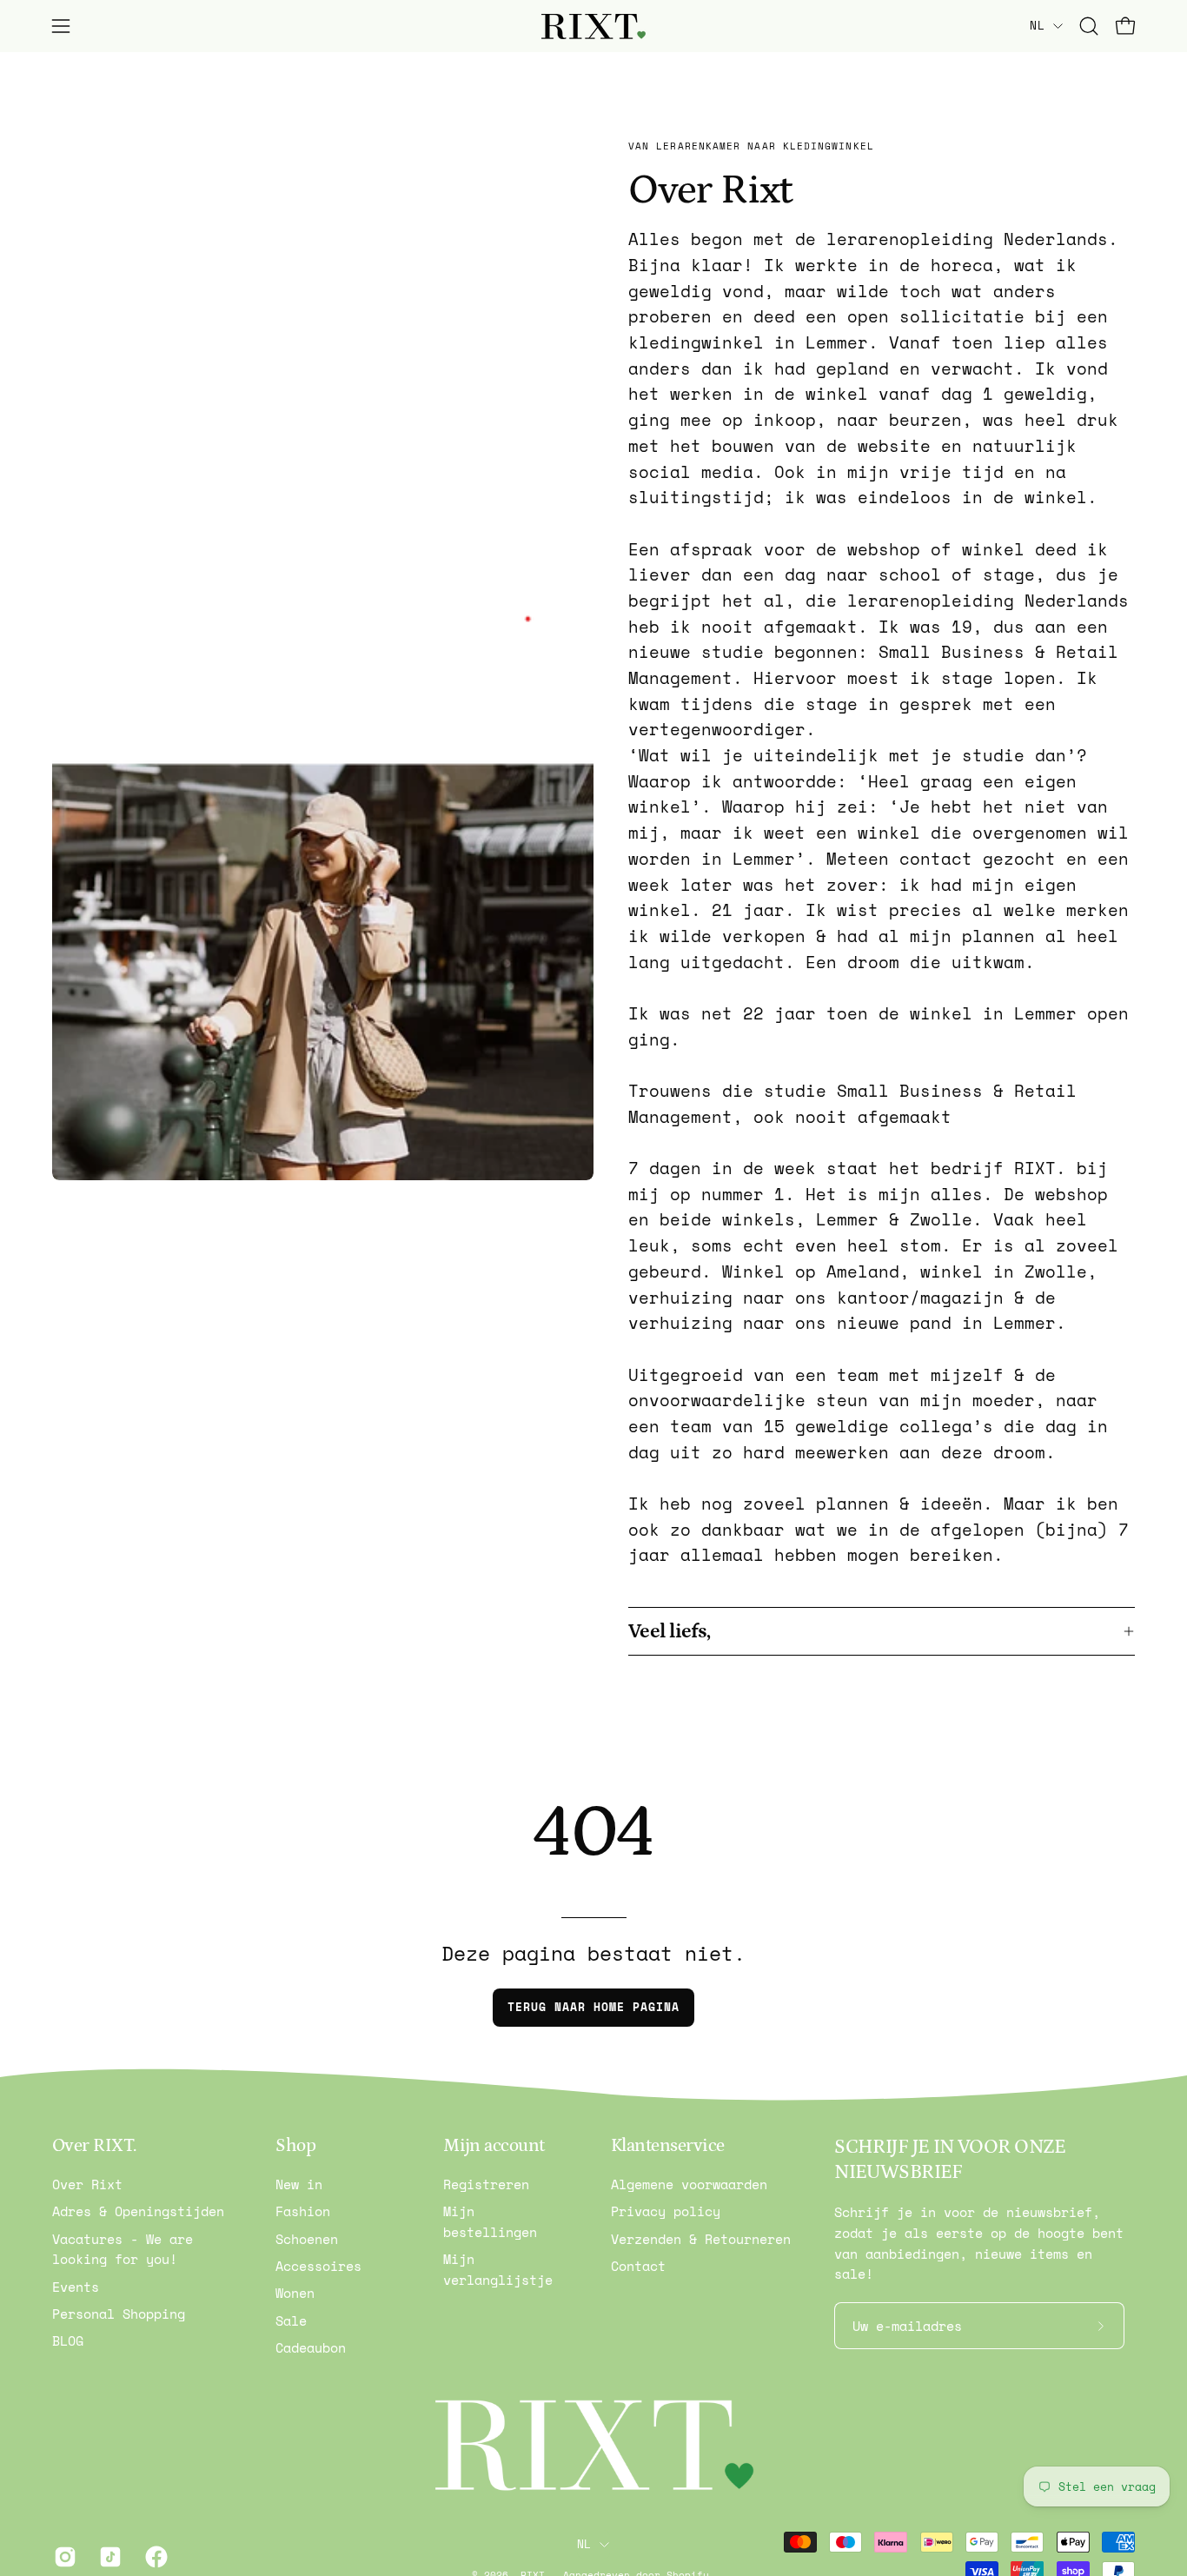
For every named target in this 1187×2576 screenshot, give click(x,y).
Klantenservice (668, 2146)
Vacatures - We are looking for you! (123, 2249)
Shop (295, 2146)
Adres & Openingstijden (138, 2212)
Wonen (295, 2294)
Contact (638, 2266)
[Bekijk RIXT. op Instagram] (63, 2557)
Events (76, 2287)
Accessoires (318, 2266)
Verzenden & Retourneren (701, 2239)
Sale (291, 2320)
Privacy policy (666, 2212)
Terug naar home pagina (593, 2007)
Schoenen (307, 2239)
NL (1037, 25)
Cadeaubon (311, 2347)
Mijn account (494, 2146)
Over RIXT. (94, 2146)
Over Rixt (87, 2184)
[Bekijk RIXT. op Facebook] (155, 2557)
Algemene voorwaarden (689, 2184)
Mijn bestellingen (490, 2222)
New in (299, 2184)
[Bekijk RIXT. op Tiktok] (109, 2557)
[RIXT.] (593, 27)
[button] (1089, 26)
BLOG (68, 2341)
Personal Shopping (119, 2314)
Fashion (303, 2212)
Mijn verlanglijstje (498, 2270)
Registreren (486, 2184)
